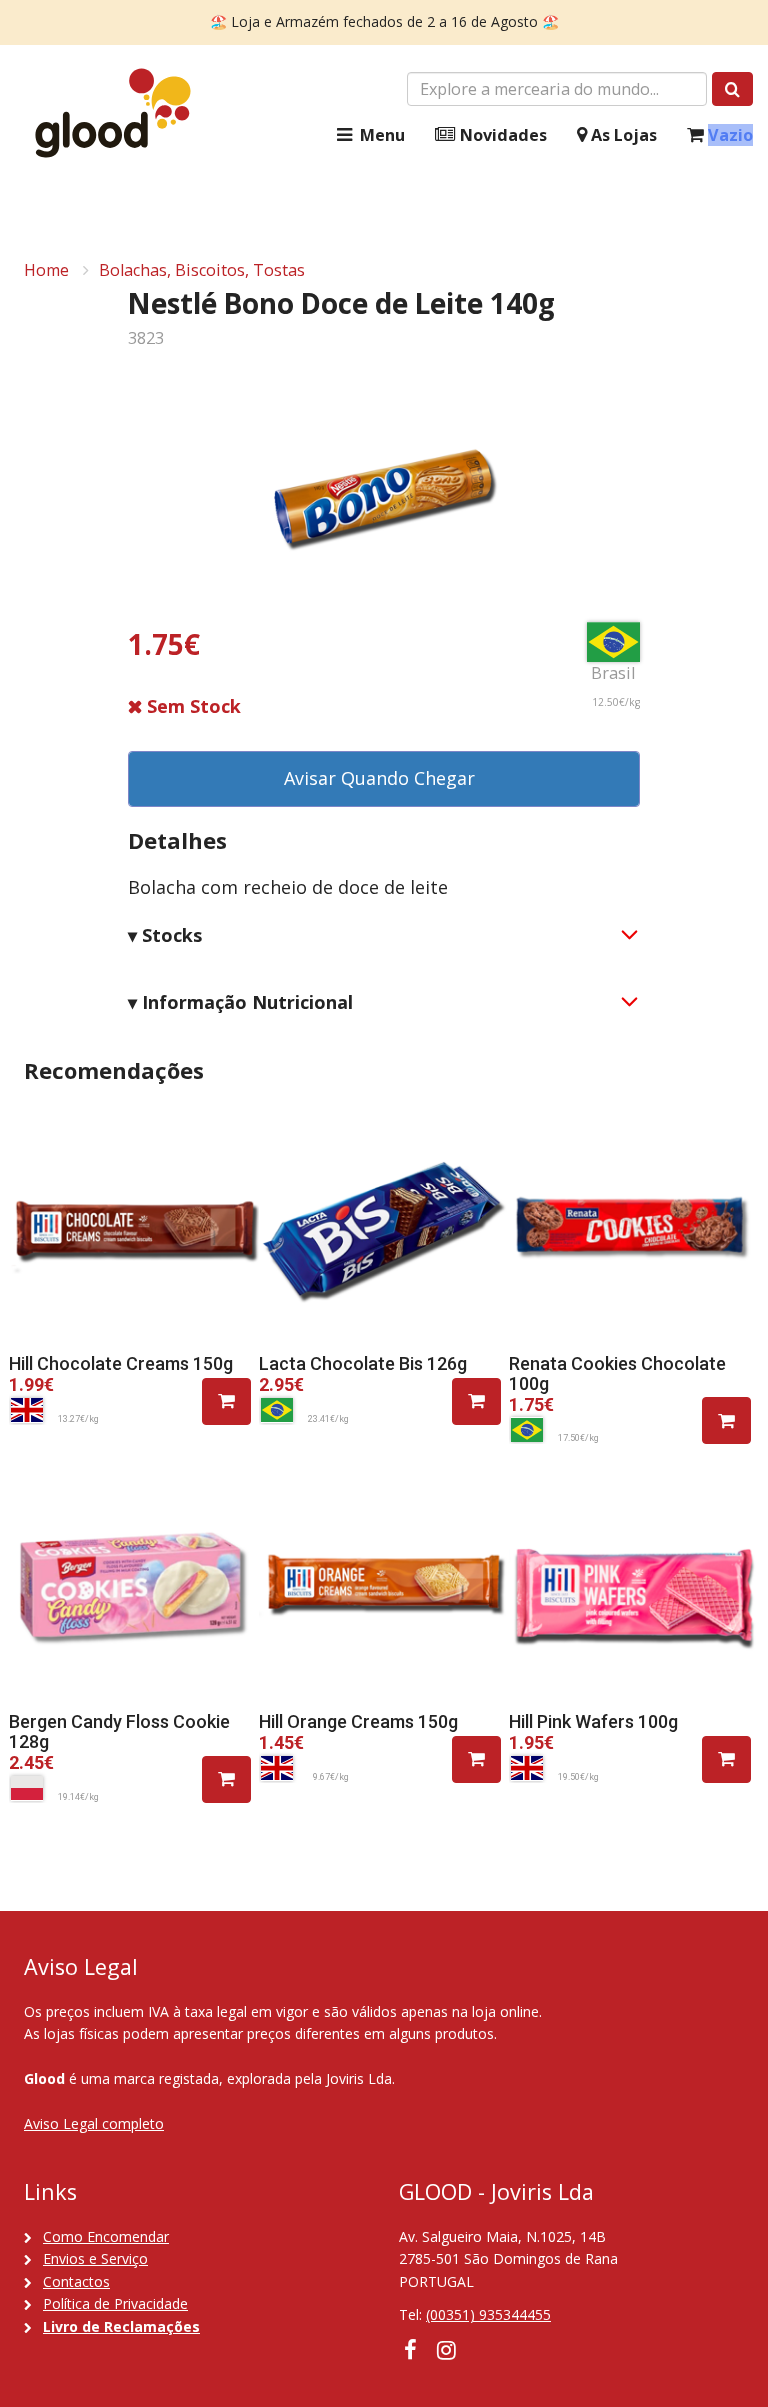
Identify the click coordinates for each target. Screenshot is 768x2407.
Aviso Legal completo (94, 2123)
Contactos (76, 2281)
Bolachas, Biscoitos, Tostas (202, 270)
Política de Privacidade (115, 2303)
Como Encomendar (106, 2236)
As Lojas (622, 135)
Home (46, 270)
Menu (380, 135)
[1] (226, 1401)
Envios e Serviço (95, 2258)
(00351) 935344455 (488, 2314)
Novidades (501, 135)
